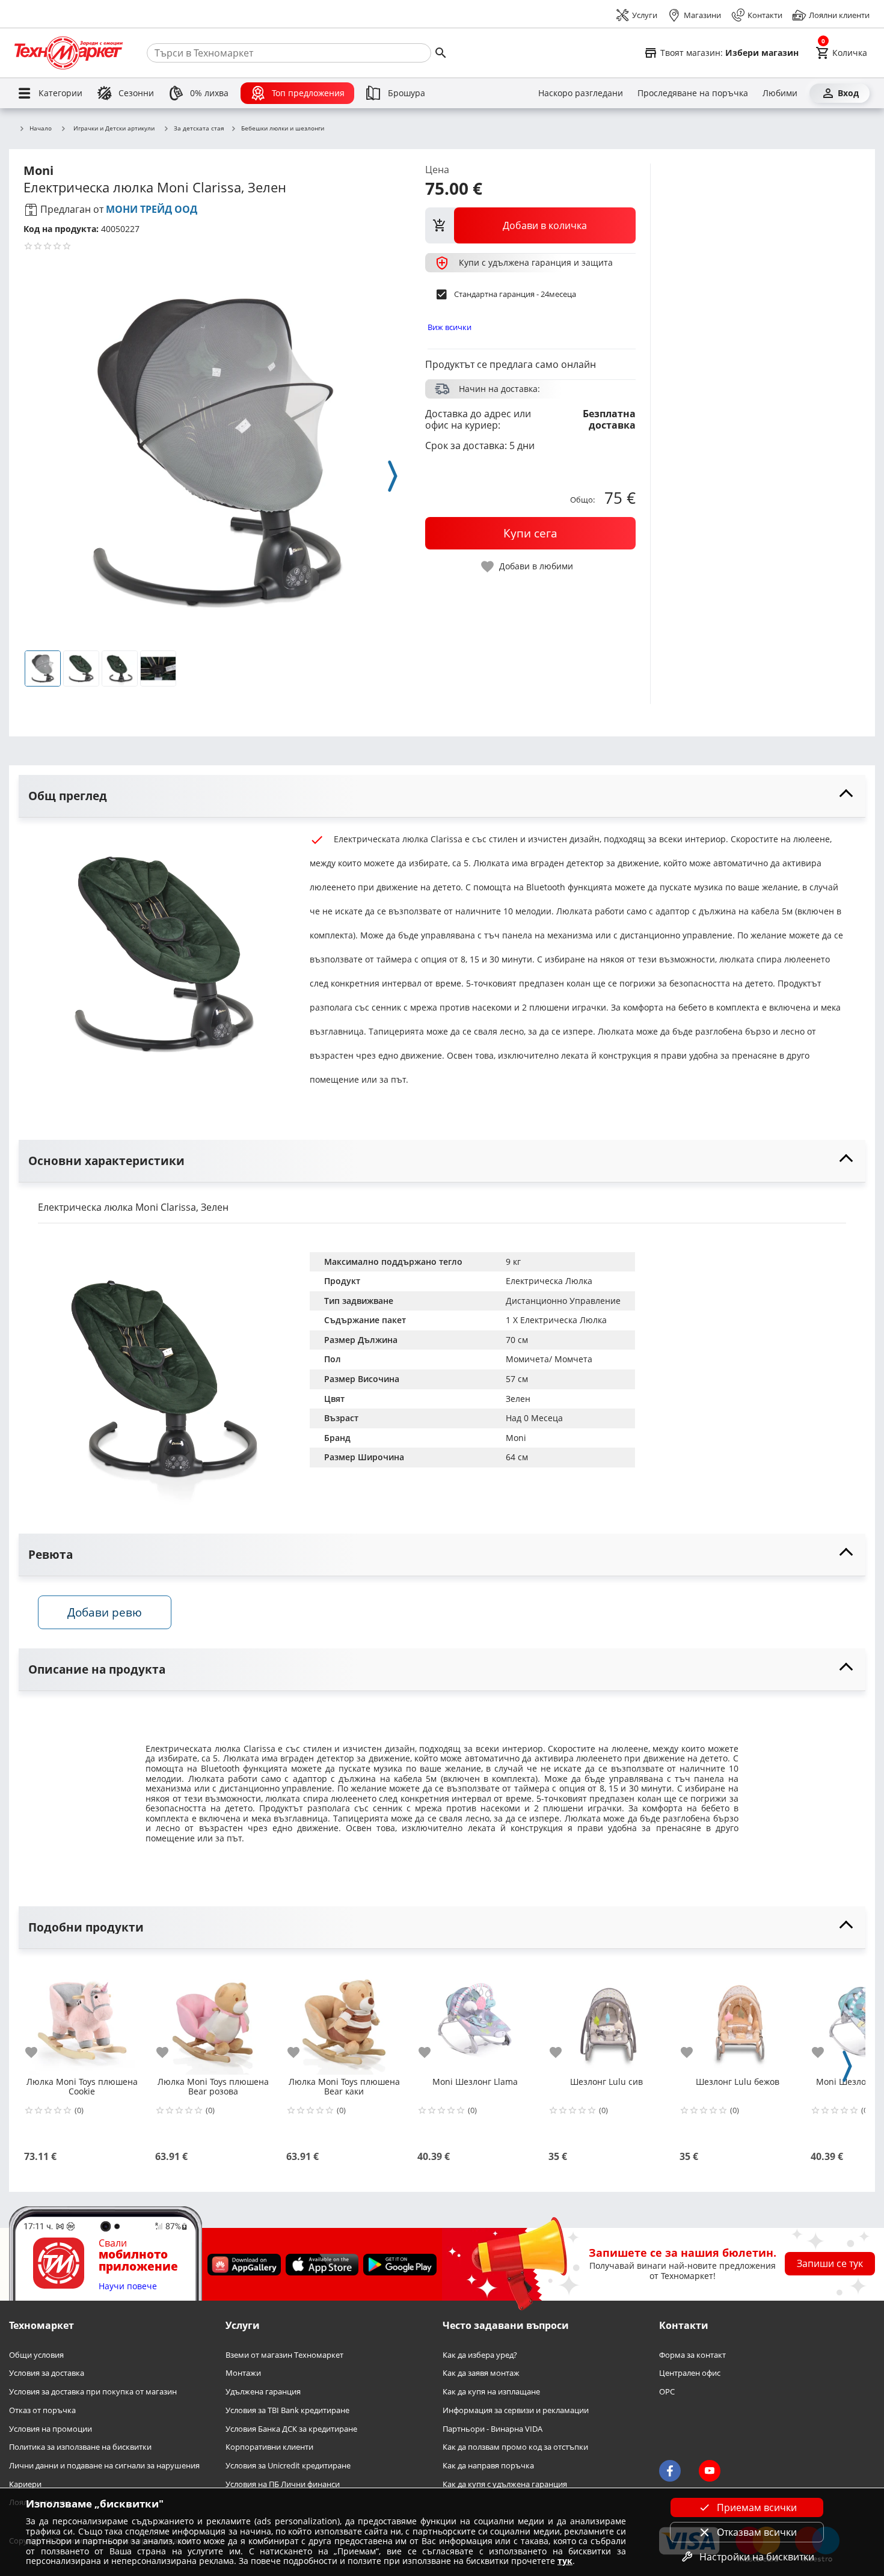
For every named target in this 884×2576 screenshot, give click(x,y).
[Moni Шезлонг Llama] (475, 2017)
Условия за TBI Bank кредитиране (287, 2410)
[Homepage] (69, 53)
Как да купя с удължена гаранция (505, 2484)
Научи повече (128, 2287)
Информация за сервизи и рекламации (516, 2410)
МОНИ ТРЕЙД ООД (152, 209)
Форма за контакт (692, 2355)
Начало (41, 129)
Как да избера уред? (480, 2355)
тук (565, 2561)
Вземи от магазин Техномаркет (284, 2355)
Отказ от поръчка (42, 2410)
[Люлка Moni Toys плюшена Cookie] (82, 2017)
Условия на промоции (51, 2428)
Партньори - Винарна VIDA (493, 2428)
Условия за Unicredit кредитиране (288, 2466)
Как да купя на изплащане (491, 2392)
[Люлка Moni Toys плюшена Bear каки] (344, 2017)
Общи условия (36, 2355)
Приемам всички (757, 2507)
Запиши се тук (830, 2263)
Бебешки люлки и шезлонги (283, 129)
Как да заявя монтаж (481, 2373)
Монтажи (243, 2373)
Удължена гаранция (263, 2392)
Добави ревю (105, 1612)
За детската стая (199, 129)
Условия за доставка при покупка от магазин (93, 2392)
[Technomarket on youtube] (710, 2471)
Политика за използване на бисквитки (80, 2447)
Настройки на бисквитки (757, 2557)
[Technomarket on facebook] (670, 2471)
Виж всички (450, 327)
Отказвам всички (757, 2532)
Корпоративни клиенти (269, 2447)
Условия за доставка (47, 2373)
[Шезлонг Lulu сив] (606, 2017)
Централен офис (690, 2373)
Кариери (25, 2484)
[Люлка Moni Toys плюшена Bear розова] (213, 2017)
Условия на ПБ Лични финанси (283, 2484)
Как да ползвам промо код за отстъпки (515, 2447)
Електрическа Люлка (549, 1281)
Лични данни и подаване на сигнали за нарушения (104, 2466)
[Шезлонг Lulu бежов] (737, 2017)
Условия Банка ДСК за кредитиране (291, 2428)
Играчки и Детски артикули (114, 128)
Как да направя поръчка (488, 2466)
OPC (667, 2392)
